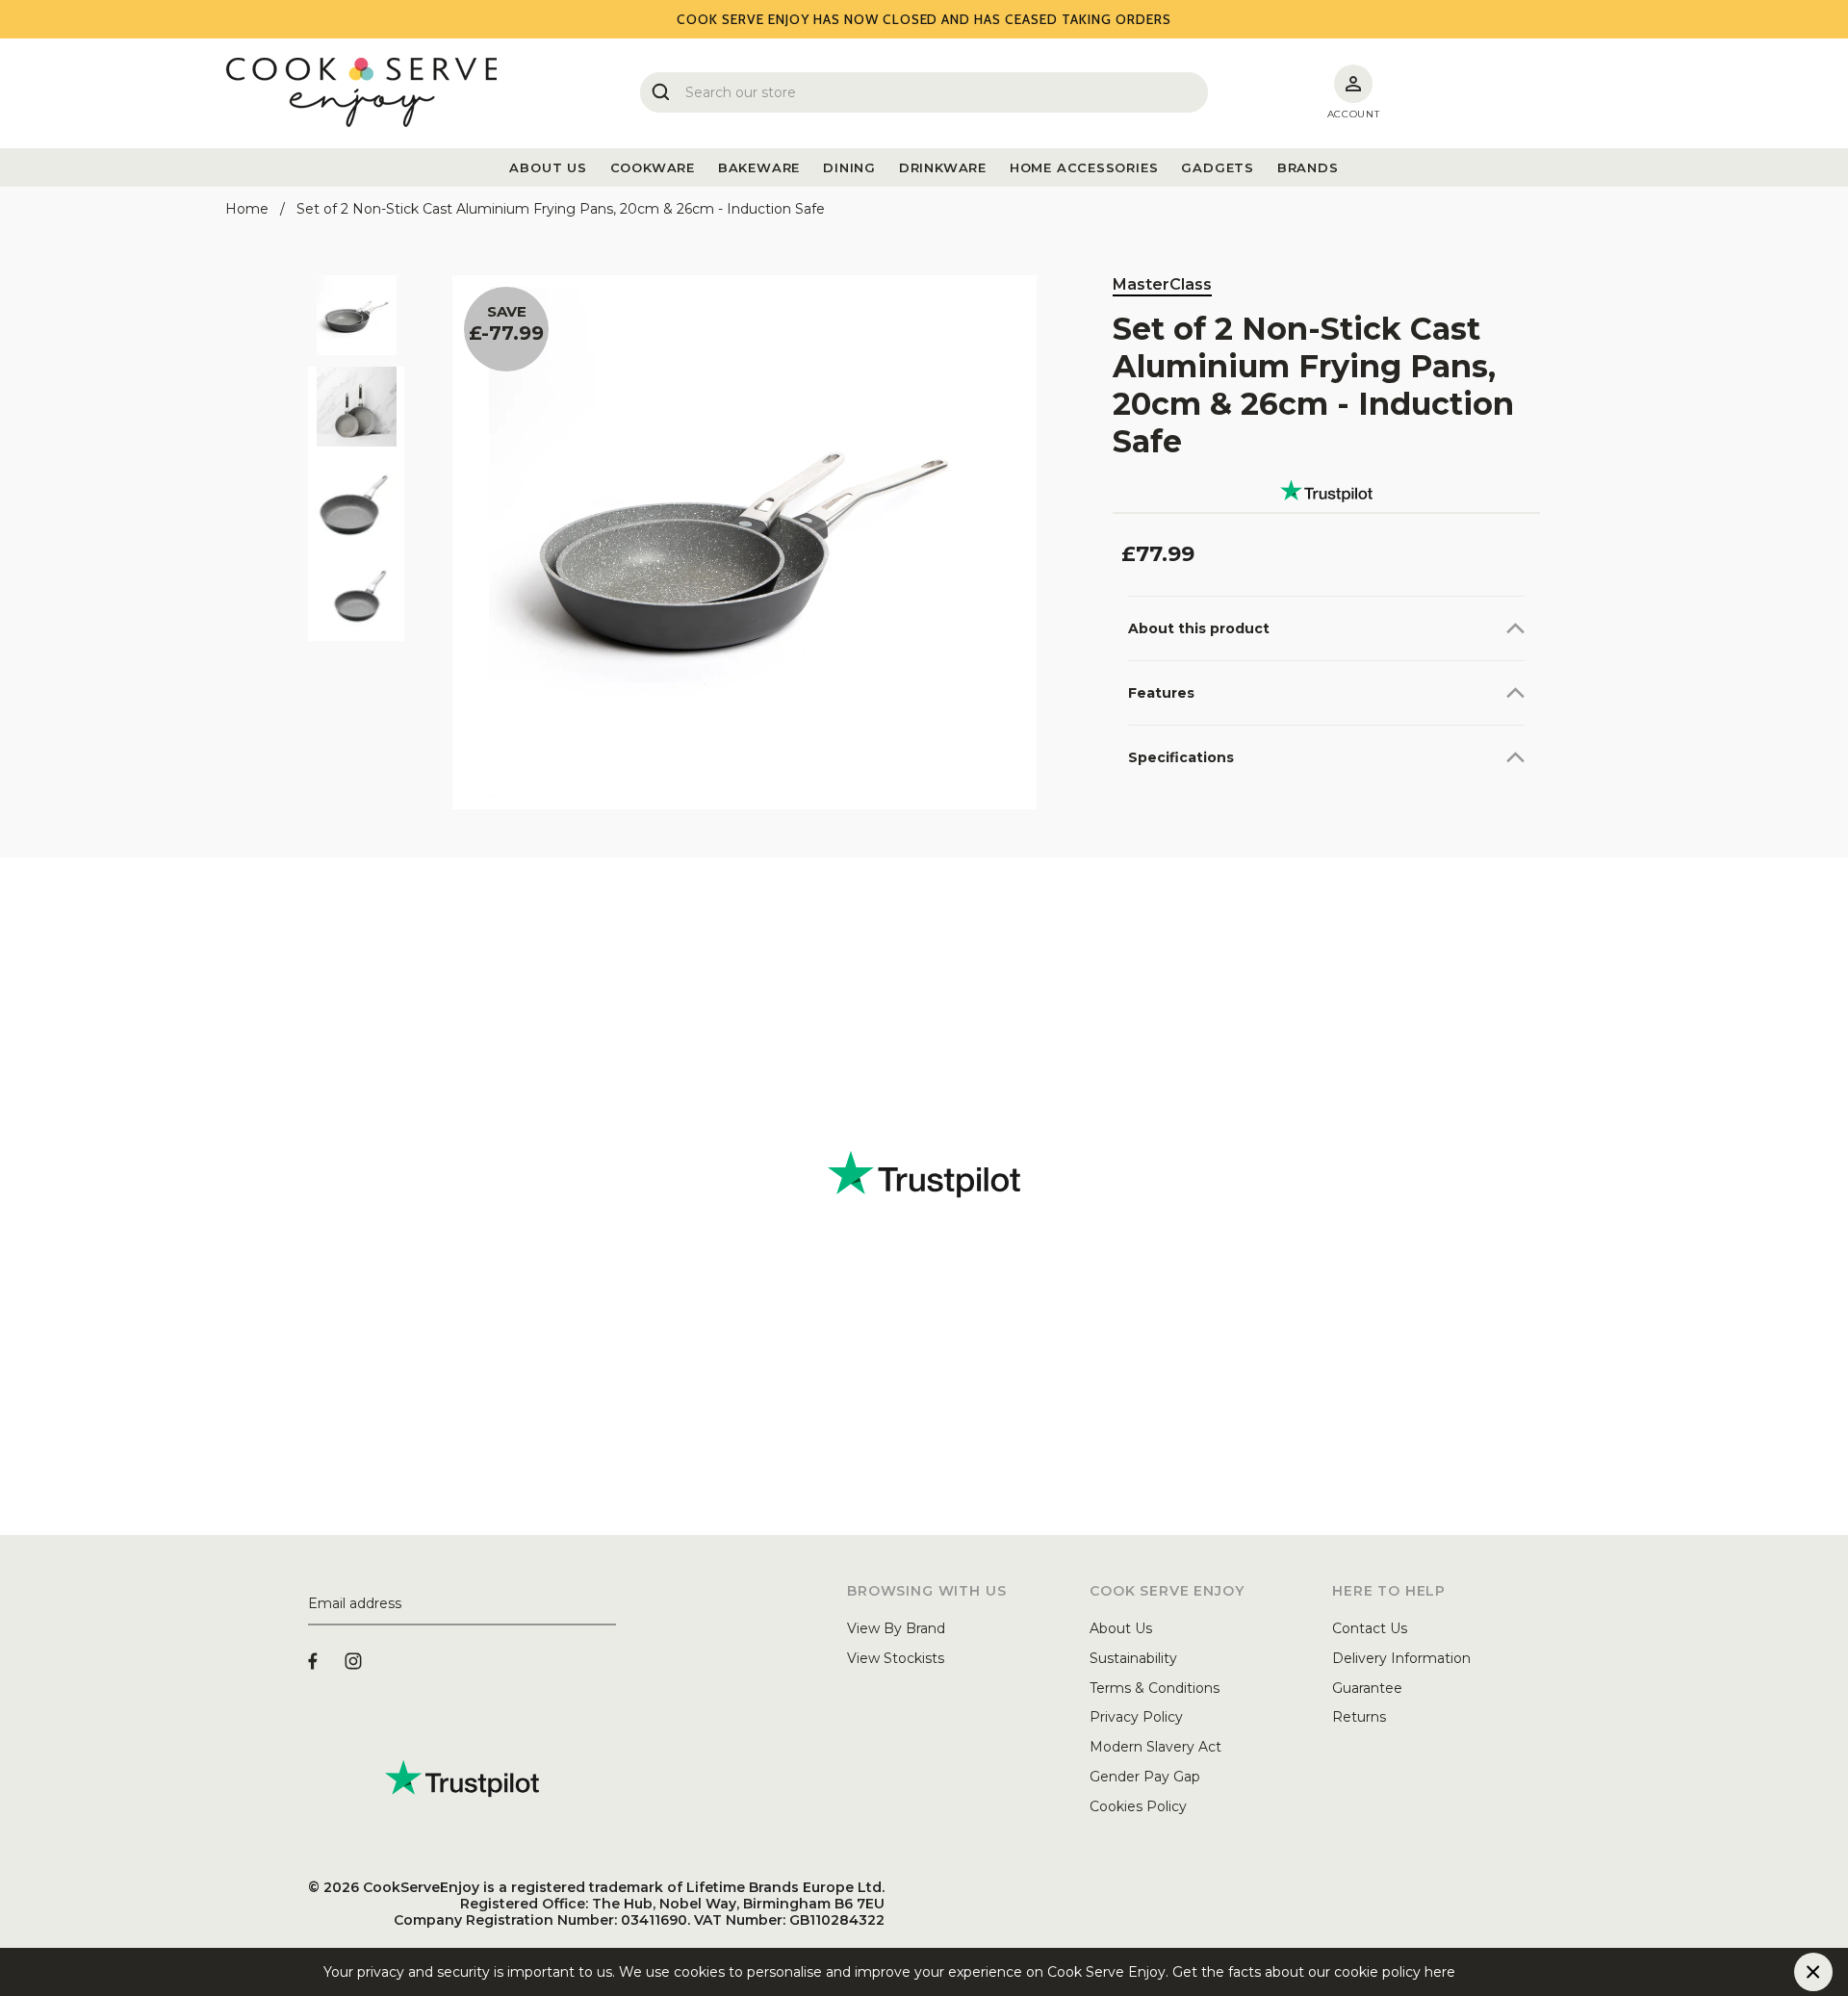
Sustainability (1133, 1658)
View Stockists (896, 1658)
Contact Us (1370, 1628)
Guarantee (1367, 1688)
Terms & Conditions (1155, 1688)
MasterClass (1162, 284)
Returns (1359, 1717)
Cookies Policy (1138, 1806)
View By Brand (896, 1628)
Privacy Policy (1136, 1717)
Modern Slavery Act (1155, 1747)
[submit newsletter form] (608, 1604)
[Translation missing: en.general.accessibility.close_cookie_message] (1813, 1972)
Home (247, 209)
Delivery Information (1401, 1658)
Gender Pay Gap (1145, 1777)
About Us (1121, 1628)
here (1471, 1972)
